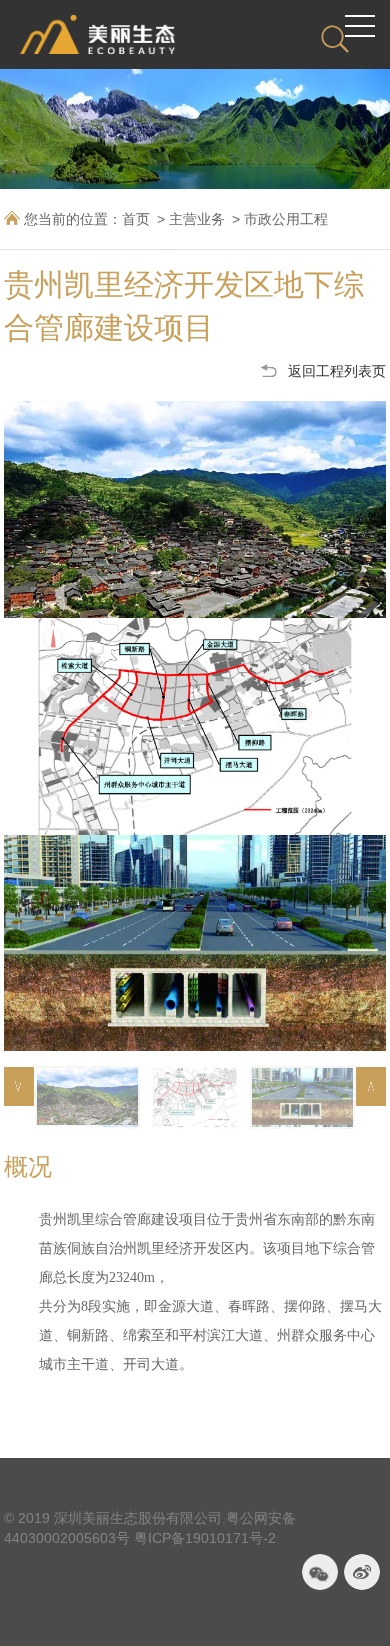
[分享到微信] (320, 1572)
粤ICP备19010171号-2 (205, 1538)
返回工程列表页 (337, 371)
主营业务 (197, 219)
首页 (136, 219)
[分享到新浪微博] (362, 1572)
